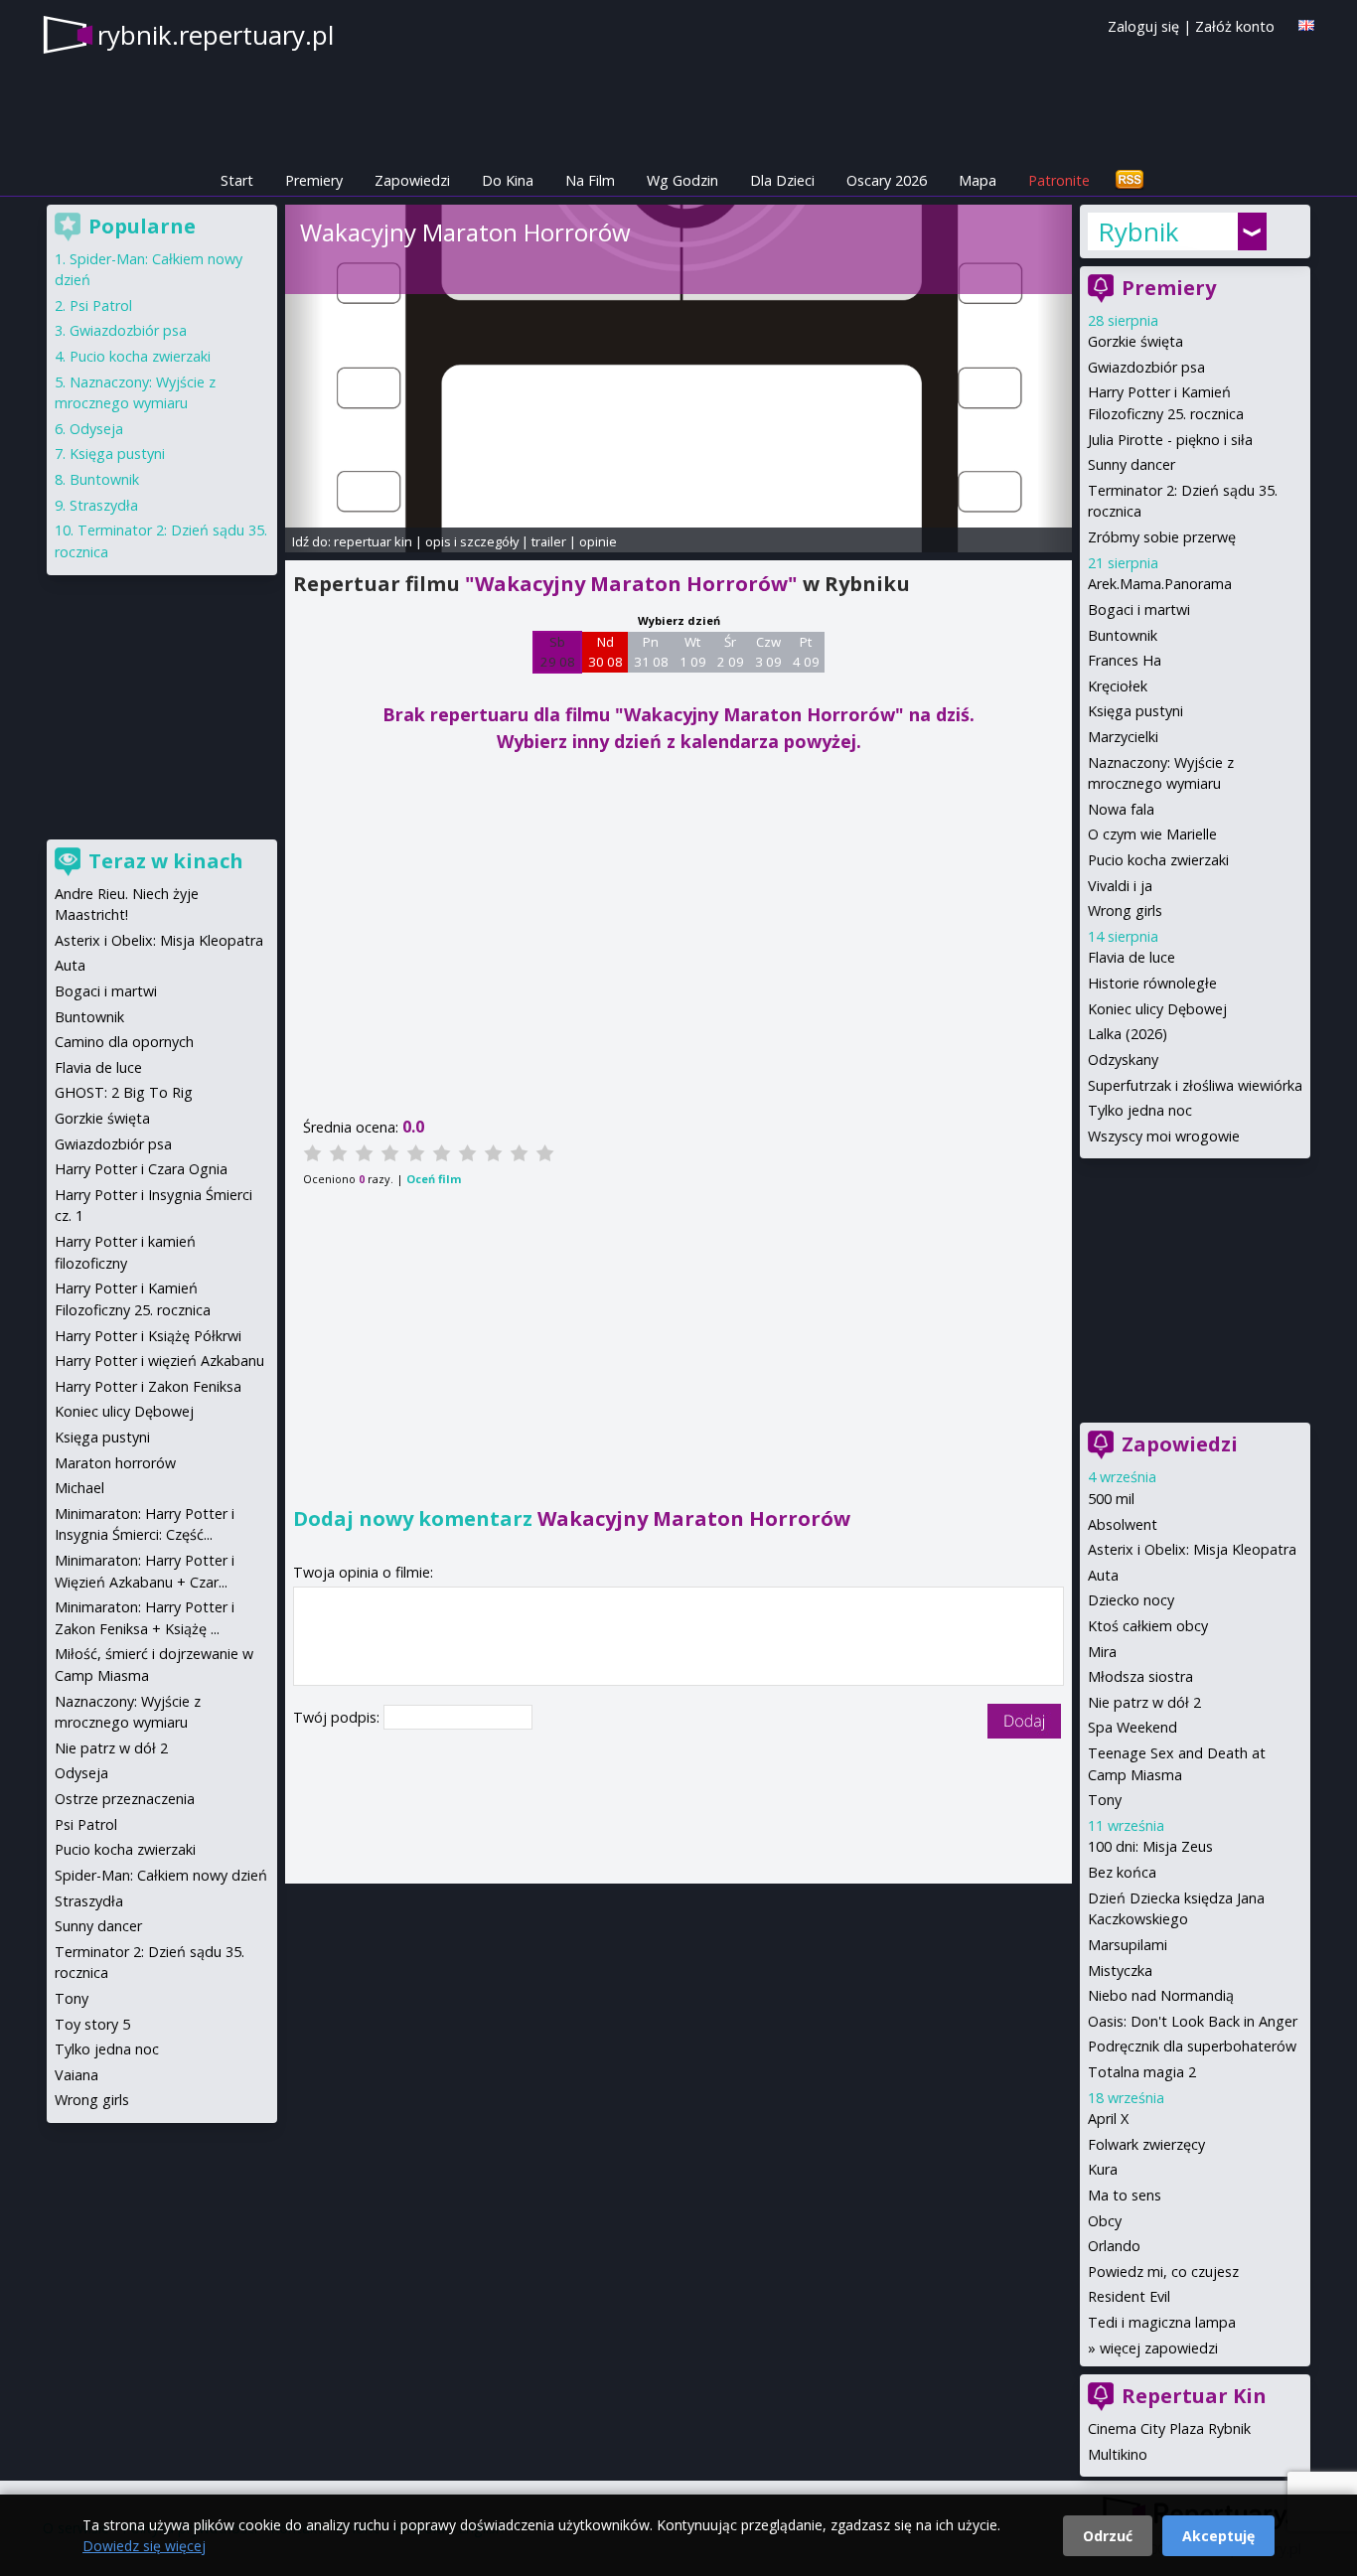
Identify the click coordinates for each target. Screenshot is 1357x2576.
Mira (1102, 1652)
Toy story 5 (92, 2024)
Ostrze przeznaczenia (125, 1799)
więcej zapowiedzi (1159, 2348)
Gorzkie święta (1135, 341)
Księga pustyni (1135, 711)
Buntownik (1123, 635)
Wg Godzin (682, 180)
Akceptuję (1218, 2536)
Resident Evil (1129, 2296)
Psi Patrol (101, 305)
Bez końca (1122, 1872)
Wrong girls (1125, 910)
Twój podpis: (338, 1717)
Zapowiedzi (412, 180)
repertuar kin (373, 541)
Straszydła (104, 505)
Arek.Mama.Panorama (1160, 584)
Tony (1105, 1800)
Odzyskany (1123, 1060)
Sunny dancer (1131, 464)
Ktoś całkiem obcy (1148, 1626)
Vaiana (76, 2075)
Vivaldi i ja (1120, 886)
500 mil (1111, 1499)
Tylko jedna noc (1140, 1110)
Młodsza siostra (1140, 1676)
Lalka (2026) (1128, 1034)
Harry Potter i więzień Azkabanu (159, 1361)
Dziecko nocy (1131, 1600)
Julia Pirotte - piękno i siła (1170, 440)
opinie (598, 541)
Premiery (314, 180)
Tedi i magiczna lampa (1162, 2322)
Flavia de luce (1131, 957)
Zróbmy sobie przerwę (1162, 537)
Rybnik (1138, 231)
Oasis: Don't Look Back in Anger (1193, 2021)
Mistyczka (1120, 1970)
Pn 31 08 (651, 652)
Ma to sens (1125, 2195)
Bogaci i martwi (1139, 609)
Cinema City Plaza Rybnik (1169, 2428)
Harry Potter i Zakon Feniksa (148, 1386)
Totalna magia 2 (1142, 2072)
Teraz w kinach (166, 861)
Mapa (978, 180)
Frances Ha (1125, 660)
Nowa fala (1121, 809)
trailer (549, 541)
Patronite (1059, 180)
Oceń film (434, 1179)
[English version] (1306, 25)
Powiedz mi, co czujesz (1163, 2272)
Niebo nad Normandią (1161, 1995)
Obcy (1105, 2221)
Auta (1103, 1575)
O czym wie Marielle (1152, 834)
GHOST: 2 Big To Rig (124, 1092)
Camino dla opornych (124, 1042)
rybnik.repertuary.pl (216, 35)
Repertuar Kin (1194, 2396)
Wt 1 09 (693, 652)
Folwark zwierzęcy (1146, 2144)
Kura (1103, 2169)
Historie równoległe (1152, 983)
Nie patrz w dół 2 (1144, 1702)
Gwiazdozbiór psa (1146, 367)
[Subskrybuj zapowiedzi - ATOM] (1130, 180)
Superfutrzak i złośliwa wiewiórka (1195, 1085)
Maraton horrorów (115, 1463)
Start (237, 180)
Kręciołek (1118, 686)
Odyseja (96, 429)
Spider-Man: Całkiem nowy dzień (161, 1875)
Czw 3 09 (768, 652)
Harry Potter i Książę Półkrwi (148, 1336)
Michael (79, 1488)
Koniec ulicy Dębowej (1157, 1009)
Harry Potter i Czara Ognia (141, 1169)
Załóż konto (1235, 26)
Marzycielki (1123, 737)
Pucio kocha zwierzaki (1158, 860)
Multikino (1118, 2454)
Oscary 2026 (887, 180)
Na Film (590, 180)
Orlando (1114, 2246)
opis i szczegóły (472, 541)
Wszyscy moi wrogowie (1164, 1136)
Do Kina (508, 180)
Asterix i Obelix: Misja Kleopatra (1192, 1549)
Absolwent (1123, 1524)
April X (1108, 2119)
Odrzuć (1108, 2536)
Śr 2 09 (731, 652)
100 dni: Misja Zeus (1150, 1846)
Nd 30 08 (605, 652)
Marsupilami (1128, 1945)
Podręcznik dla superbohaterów (1192, 2046)
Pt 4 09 (806, 652)
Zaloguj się (1143, 26)
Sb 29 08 (558, 652)
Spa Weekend (1132, 1727)
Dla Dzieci (782, 180)
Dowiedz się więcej (144, 2546)
